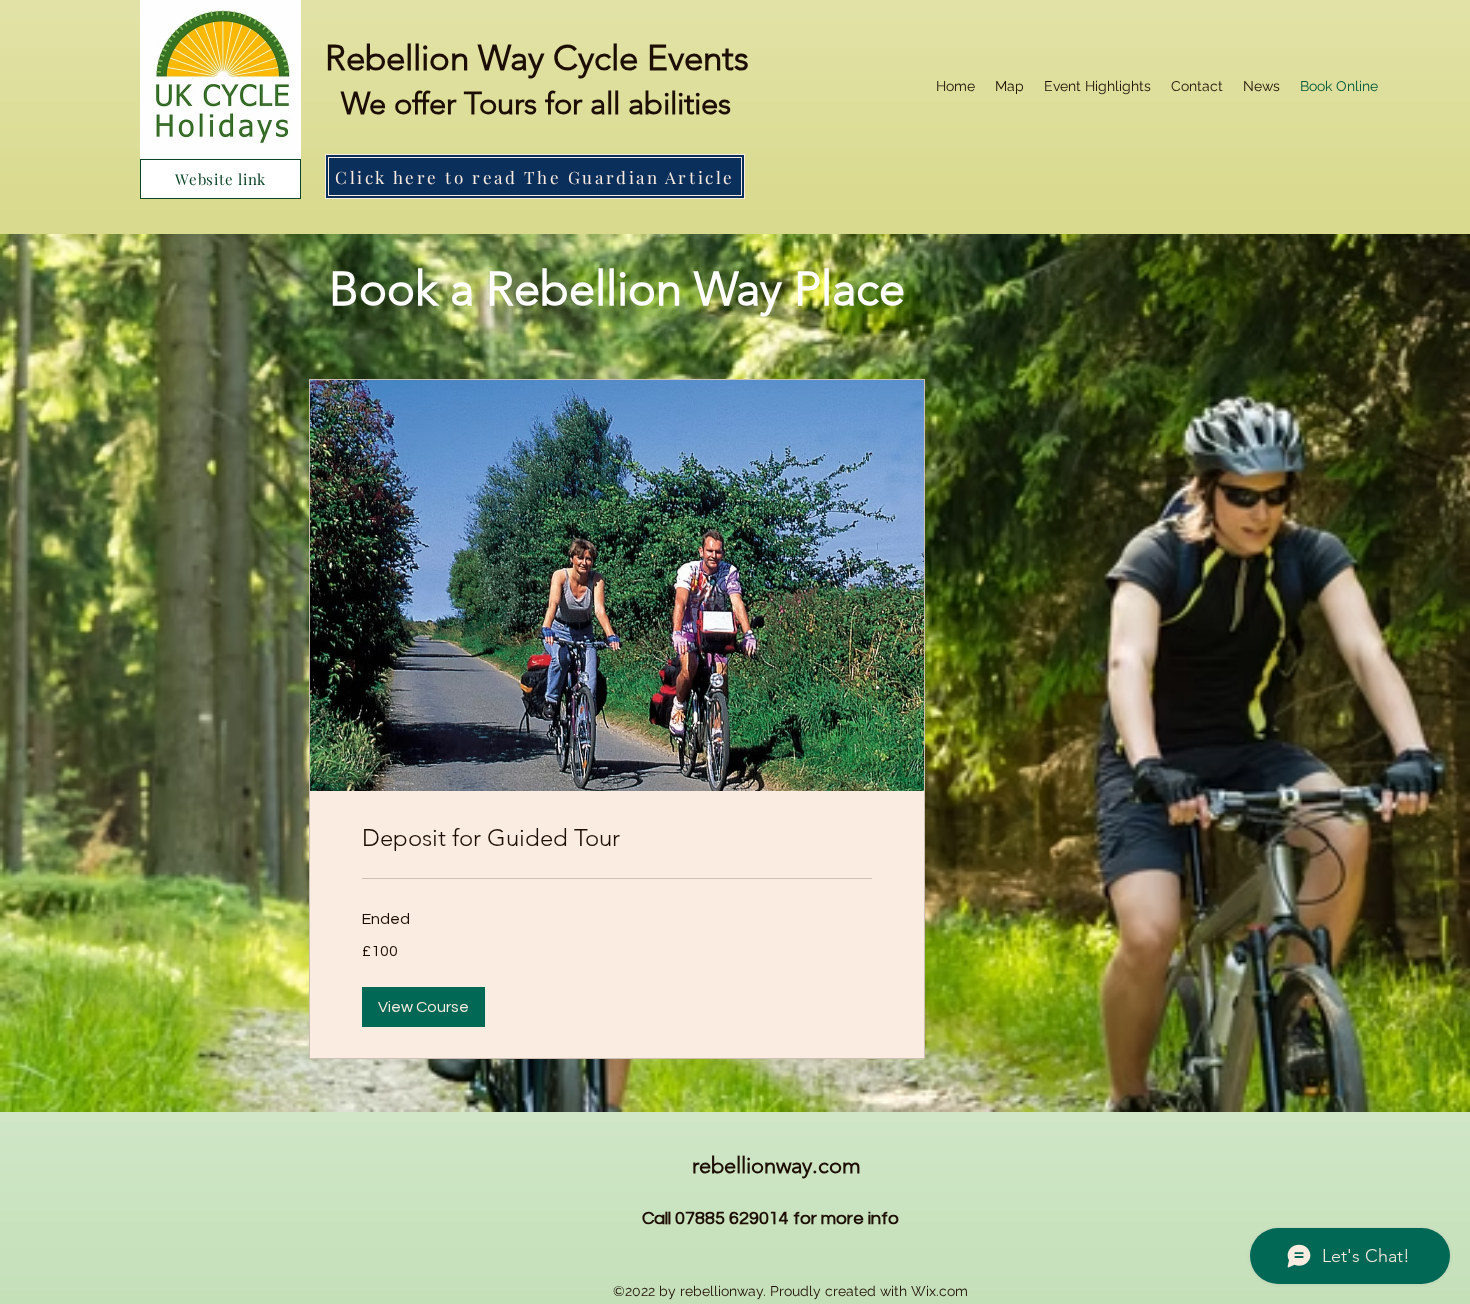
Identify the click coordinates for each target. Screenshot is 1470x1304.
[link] (617, 838)
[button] (423, 1007)
